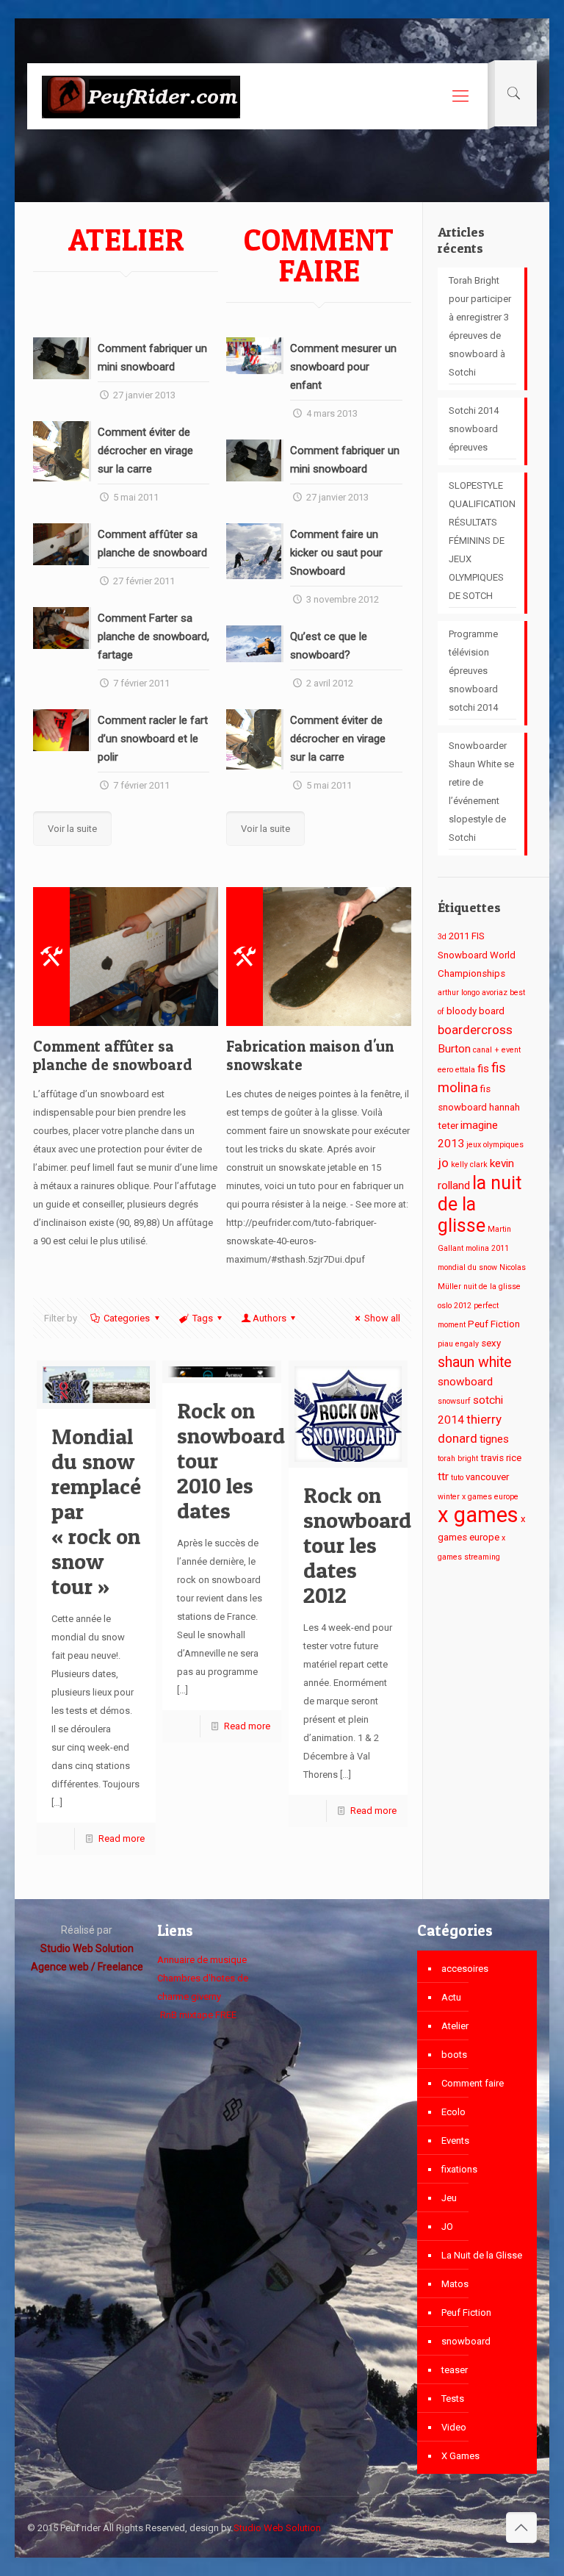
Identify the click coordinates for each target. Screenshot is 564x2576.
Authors (270, 1318)
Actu (451, 1997)
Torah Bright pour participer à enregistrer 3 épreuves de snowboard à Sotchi (480, 326)
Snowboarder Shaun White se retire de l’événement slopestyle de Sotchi (481, 792)
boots (454, 2055)
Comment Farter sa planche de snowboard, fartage (153, 636)
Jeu (449, 2198)
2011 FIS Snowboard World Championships (477, 955)
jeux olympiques (495, 1145)
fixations (459, 2169)
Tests (453, 2399)
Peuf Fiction (494, 1324)
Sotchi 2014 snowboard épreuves (474, 429)
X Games (460, 2456)
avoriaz (495, 993)
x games (478, 1515)
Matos (455, 2284)
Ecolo (453, 2112)
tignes (494, 1439)
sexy (491, 1343)
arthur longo (459, 993)
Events (455, 2141)
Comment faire (473, 2083)
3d (442, 937)
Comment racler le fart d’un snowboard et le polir (153, 739)
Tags (203, 1318)
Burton (454, 1049)
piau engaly (458, 1344)
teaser (455, 2370)
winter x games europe (478, 1497)
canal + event (497, 1050)
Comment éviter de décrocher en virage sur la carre (145, 451)
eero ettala (456, 1070)
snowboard (465, 1382)
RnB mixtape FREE (197, 2015)
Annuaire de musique (202, 1960)
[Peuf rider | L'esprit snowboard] (141, 96)
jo (443, 1163)
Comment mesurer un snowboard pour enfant (343, 367)
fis (483, 1069)
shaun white (475, 1362)
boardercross (475, 1030)
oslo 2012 (455, 1306)
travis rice (501, 1458)
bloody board (476, 1011)
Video (454, 2427)
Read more (122, 1838)
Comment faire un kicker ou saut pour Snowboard (336, 553)
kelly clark (469, 1165)
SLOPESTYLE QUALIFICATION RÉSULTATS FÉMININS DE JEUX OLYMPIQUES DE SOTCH (482, 541)
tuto (457, 1478)
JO (447, 2227)
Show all (382, 1318)
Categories (127, 1318)
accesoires (465, 1969)
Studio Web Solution (277, 2528)
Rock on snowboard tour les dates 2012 (357, 1545)
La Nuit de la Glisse (482, 2255)
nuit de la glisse (492, 1287)
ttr (443, 1477)
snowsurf (454, 1401)
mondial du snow (467, 1267)
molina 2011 (487, 1248)
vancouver (487, 1477)
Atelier (455, 2026)
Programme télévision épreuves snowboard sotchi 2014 (473, 671)
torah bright (458, 1459)
